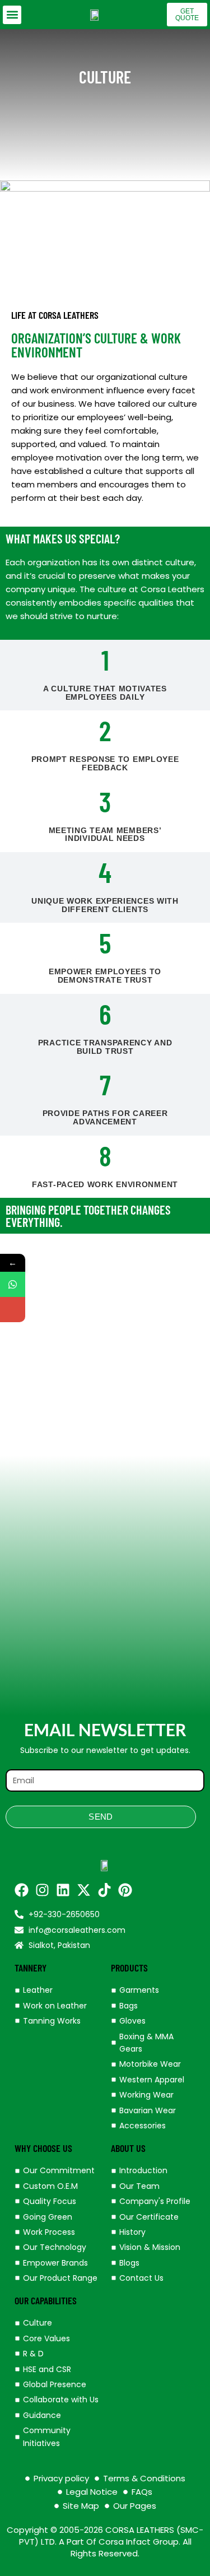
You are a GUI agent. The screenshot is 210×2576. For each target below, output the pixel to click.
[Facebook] (22, 1890)
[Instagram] (42, 1890)
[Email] (13, 1310)
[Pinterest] (125, 1890)
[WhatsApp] (13, 1284)
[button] (12, 15)
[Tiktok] (104, 1890)
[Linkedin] (63, 1890)
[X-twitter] (84, 1890)
